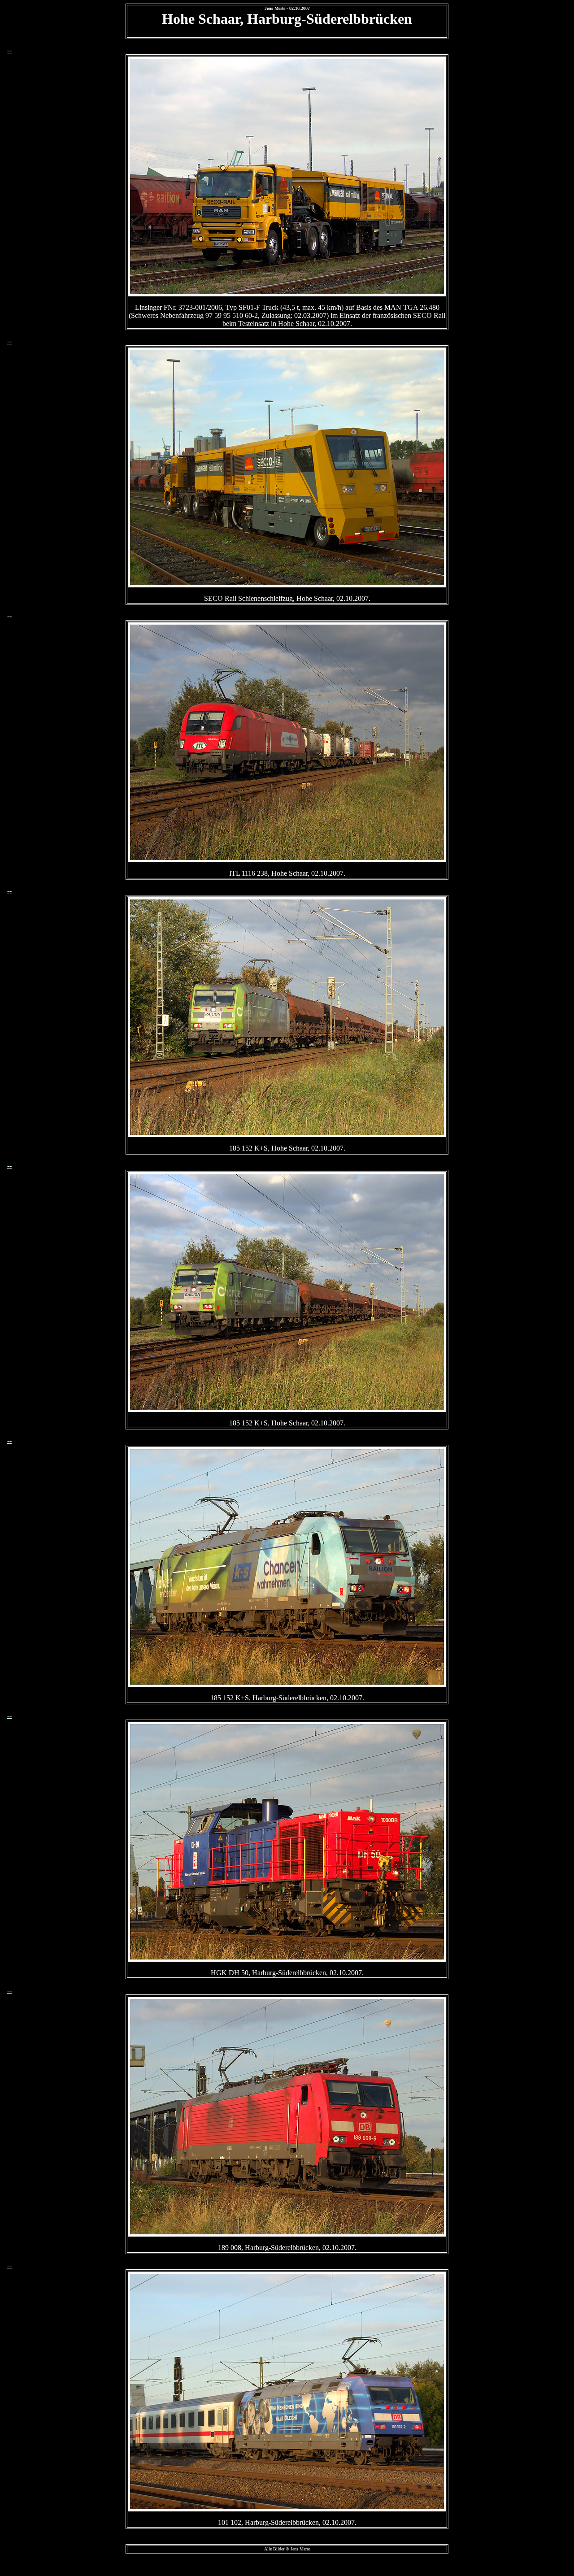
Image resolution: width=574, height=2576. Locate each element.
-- (9, 50)
